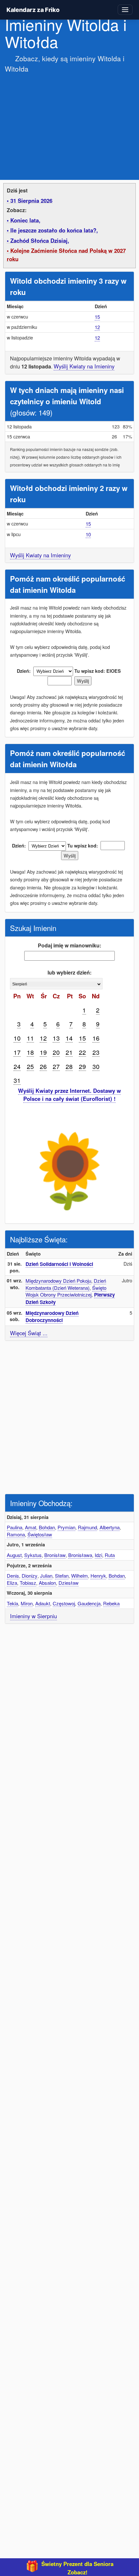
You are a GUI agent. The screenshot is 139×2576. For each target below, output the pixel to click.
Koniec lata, (25, 220)
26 (43, 1066)
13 (56, 1038)
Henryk (98, 1576)
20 (56, 1052)
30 (96, 1066)
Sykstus (33, 1555)
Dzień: (24, 671)
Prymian (66, 1527)
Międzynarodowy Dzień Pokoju (58, 1281)
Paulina (15, 1527)
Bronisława (80, 1555)
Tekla (12, 1603)
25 (30, 1066)
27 (56, 1066)
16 (96, 1038)
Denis (13, 1576)
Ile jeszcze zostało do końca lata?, (54, 230)
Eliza (12, 1583)
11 (30, 1038)
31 (17, 1080)
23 (96, 1052)
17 (17, 1052)
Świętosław (40, 1534)
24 (17, 1066)
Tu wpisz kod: (90, 671)
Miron (27, 1603)
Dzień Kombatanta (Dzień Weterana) (66, 1284)
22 (82, 1052)
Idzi (98, 1555)
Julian (46, 1576)
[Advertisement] (69, 123)
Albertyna (110, 1527)
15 (97, 317)
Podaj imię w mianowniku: (69, 945)
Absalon (47, 1583)
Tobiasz (28, 1583)
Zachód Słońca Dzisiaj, (40, 240)
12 (97, 327)
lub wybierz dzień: (69, 972)
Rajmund (87, 1527)
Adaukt (43, 1603)
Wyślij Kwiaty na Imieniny (84, 366)
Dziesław (69, 1583)
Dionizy (30, 1576)
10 (88, 534)
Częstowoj (64, 1603)
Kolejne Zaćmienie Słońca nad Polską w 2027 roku (66, 255)
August (14, 1555)
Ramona (16, 1534)
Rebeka (111, 1603)
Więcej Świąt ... (29, 1333)
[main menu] (125, 10)
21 (69, 1052)
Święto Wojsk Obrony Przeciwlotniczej (66, 1291)
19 (43, 1052)
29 (82, 1066)
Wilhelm (80, 1576)
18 (30, 1052)
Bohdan (47, 1527)
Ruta (110, 1555)
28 (69, 1066)
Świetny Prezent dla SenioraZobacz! (77, 2568)
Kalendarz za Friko (33, 10)
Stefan (62, 1576)
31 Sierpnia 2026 (31, 201)
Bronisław (55, 1555)
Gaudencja (89, 1603)
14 (69, 1038)
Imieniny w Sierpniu (33, 1616)
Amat (31, 1527)
